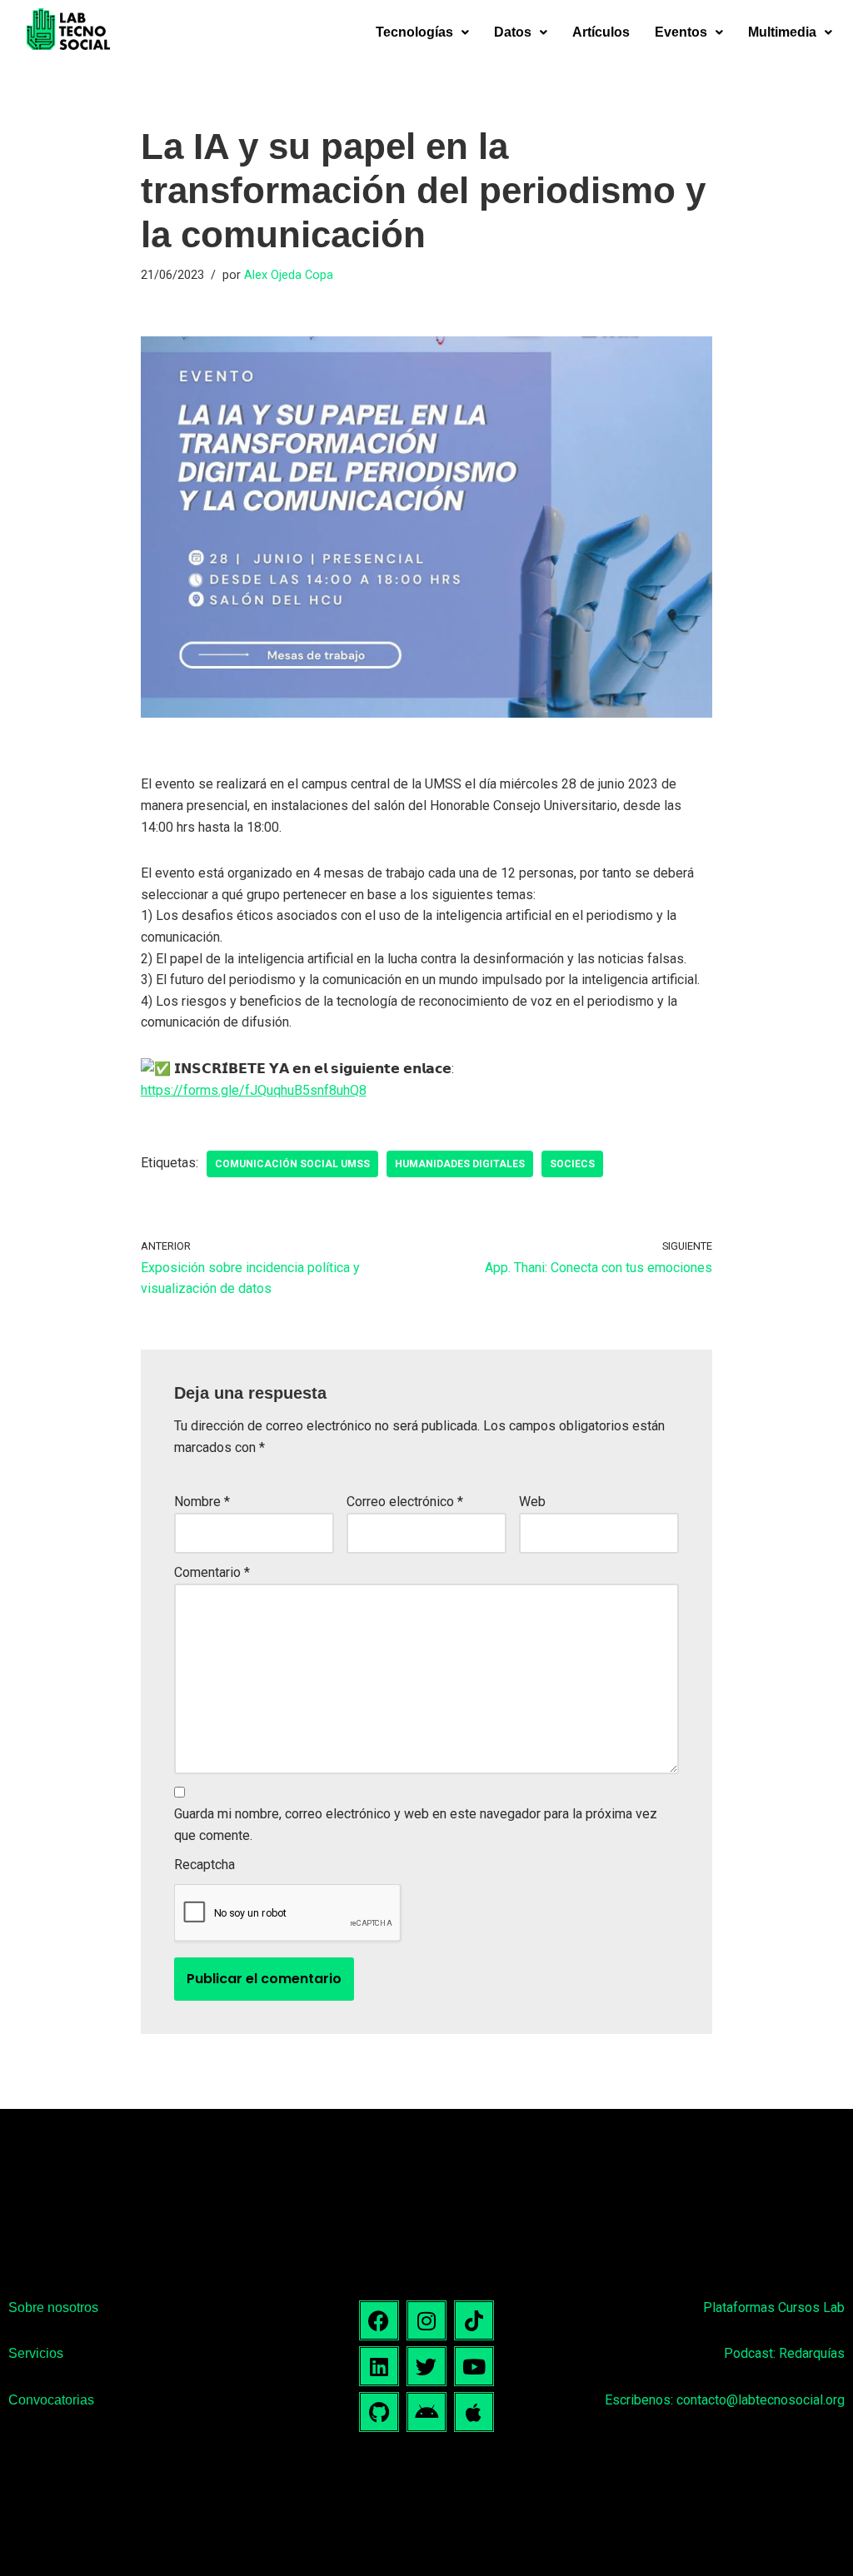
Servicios (36, 2353)
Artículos (601, 32)
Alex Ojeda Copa (289, 275)
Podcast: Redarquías (784, 2353)
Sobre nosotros (53, 2307)
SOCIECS (572, 1164)
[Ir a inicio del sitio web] (68, 32)
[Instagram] (426, 2320)
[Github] (379, 2412)
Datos (513, 32)
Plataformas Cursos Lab (774, 2307)
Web (532, 1502)
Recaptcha (205, 1865)
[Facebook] (379, 2320)
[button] (422, 32)
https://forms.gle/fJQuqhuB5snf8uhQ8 (254, 1090)
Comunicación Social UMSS (292, 1164)
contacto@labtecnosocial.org (761, 2400)
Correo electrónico (405, 1502)
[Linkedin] (379, 2366)
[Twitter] (426, 2366)
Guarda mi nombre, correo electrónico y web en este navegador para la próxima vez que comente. (416, 1825)
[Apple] (474, 2412)
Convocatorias (51, 2400)
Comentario (212, 1572)
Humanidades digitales (460, 1164)
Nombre (202, 1502)
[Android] (426, 2412)
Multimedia (782, 32)
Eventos (681, 32)
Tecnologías (414, 32)
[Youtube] (474, 2366)
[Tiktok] (474, 2320)
